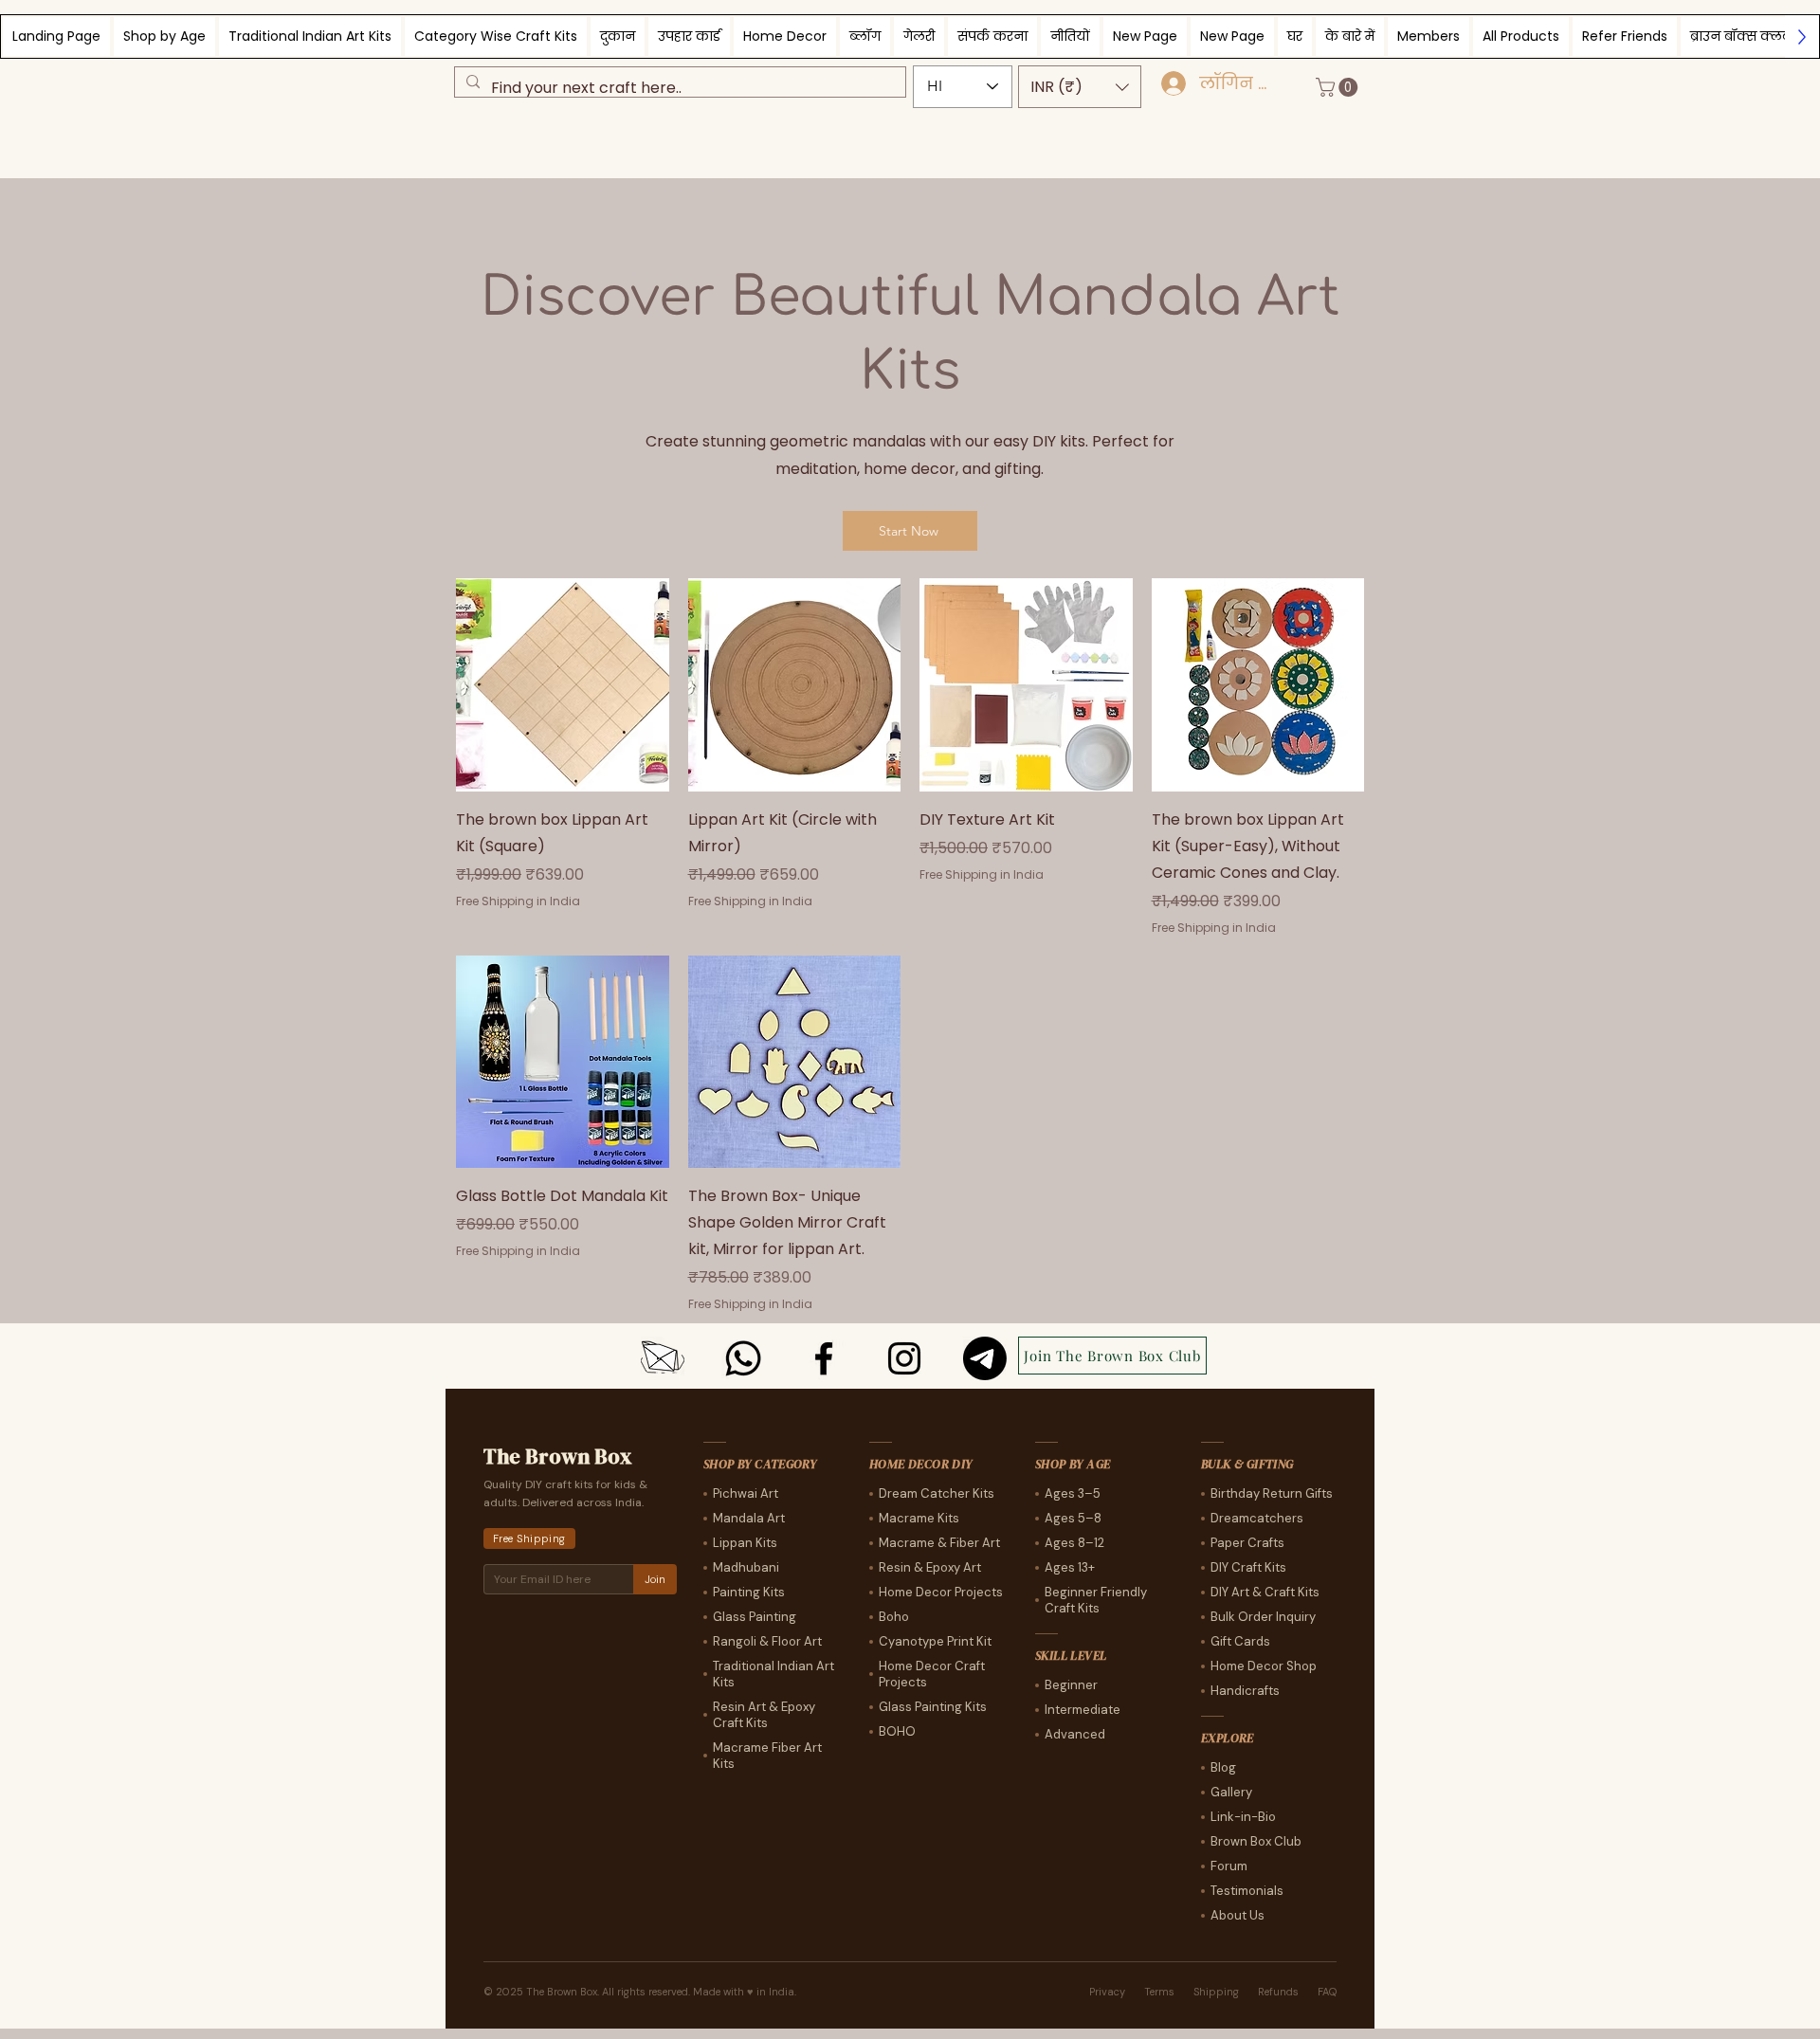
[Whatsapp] (743, 1358)
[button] (1080, 87)
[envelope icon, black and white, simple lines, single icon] (663, 1358)
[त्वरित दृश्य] (563, 685)
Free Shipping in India (518, 901)
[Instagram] (904, 1358)
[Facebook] (824, 1358)
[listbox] (1080, 87)
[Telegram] (985, 1358)
